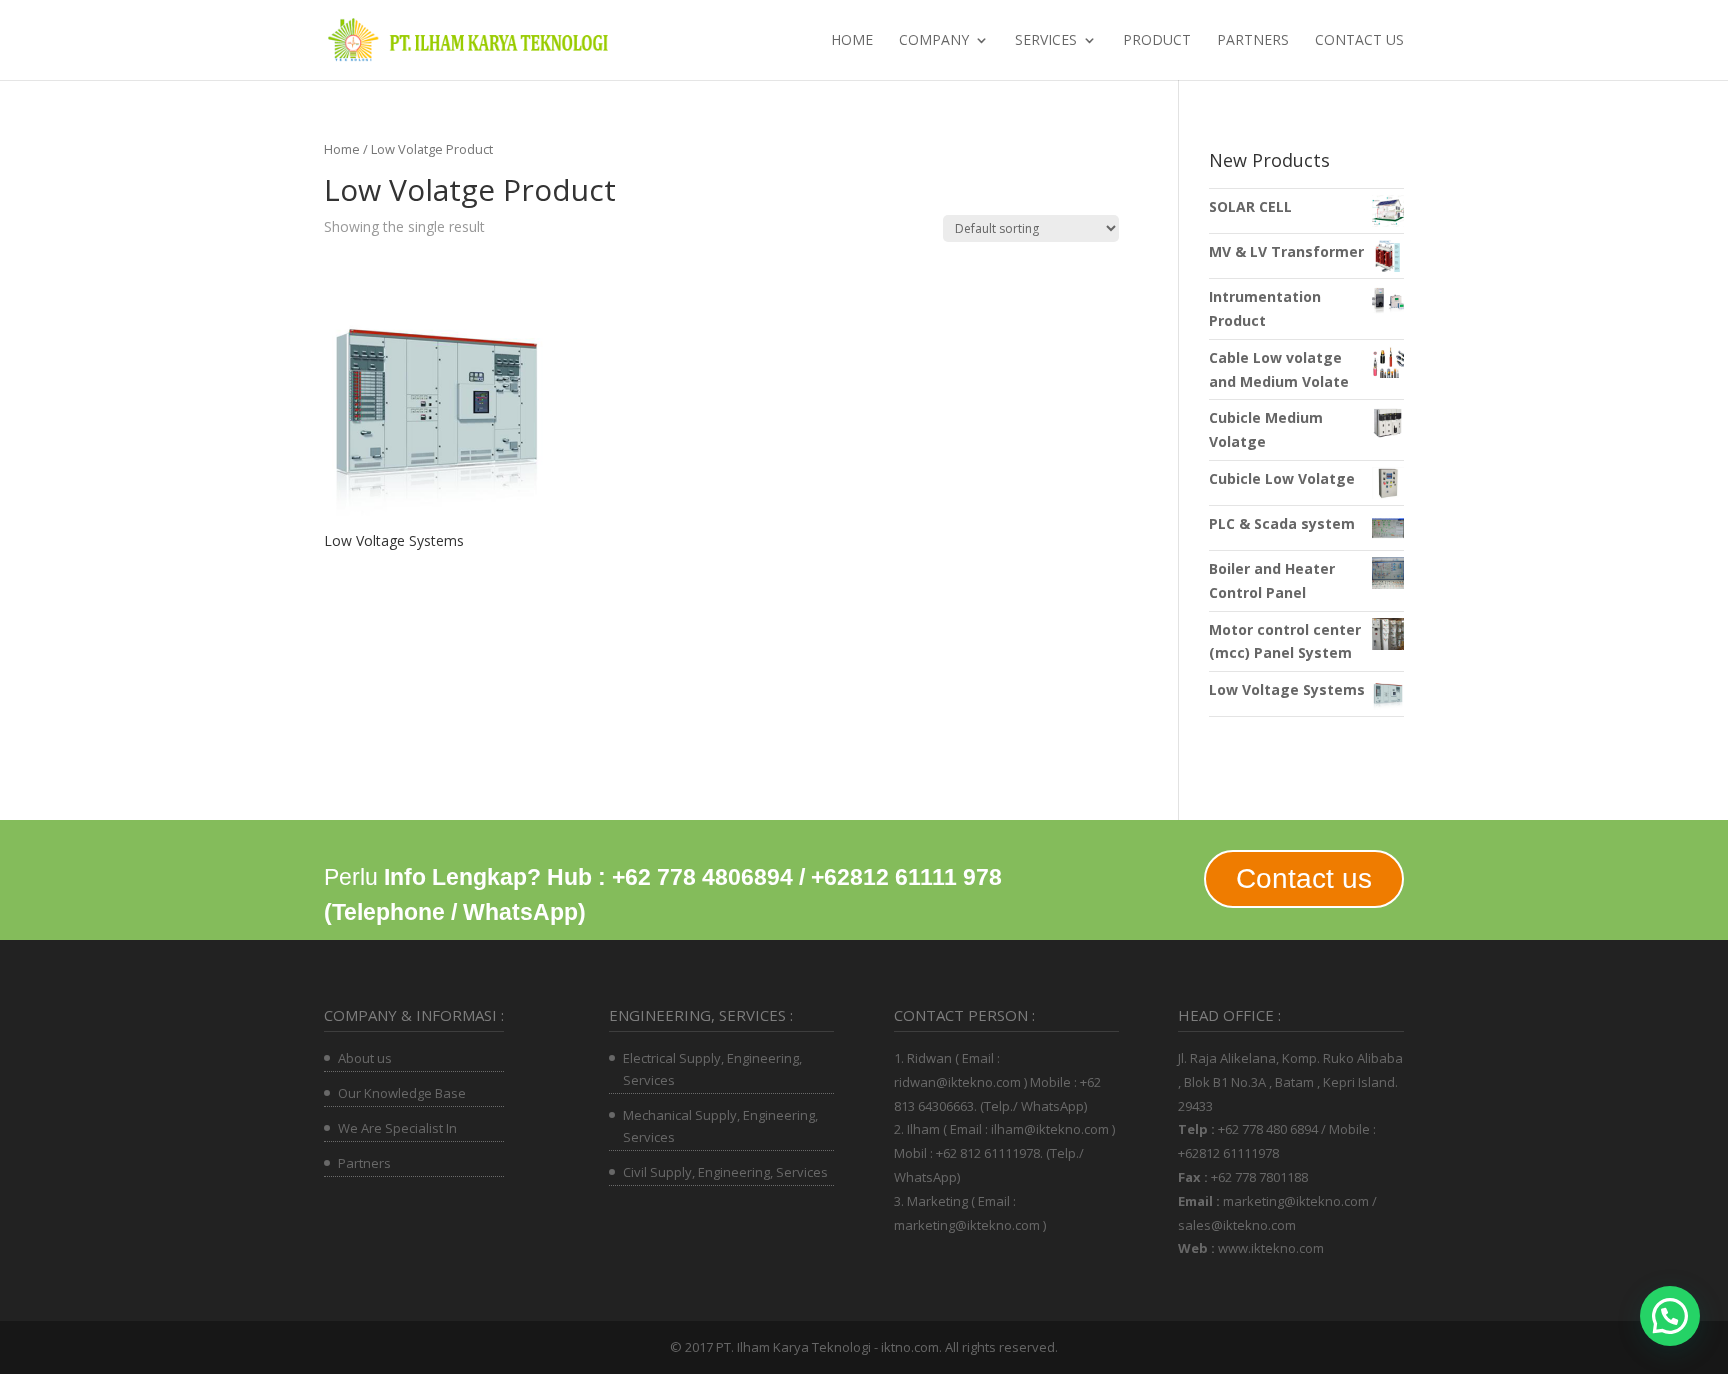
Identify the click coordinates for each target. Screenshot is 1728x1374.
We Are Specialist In (397, 1128)
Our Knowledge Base (402, 1093)
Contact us (1359, 41)
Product (1157, 41)
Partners (1253, 41)
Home (852, 41)
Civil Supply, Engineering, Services (725, 1172)
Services (1046, 41)
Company (934, 41)
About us (365, 1058)
